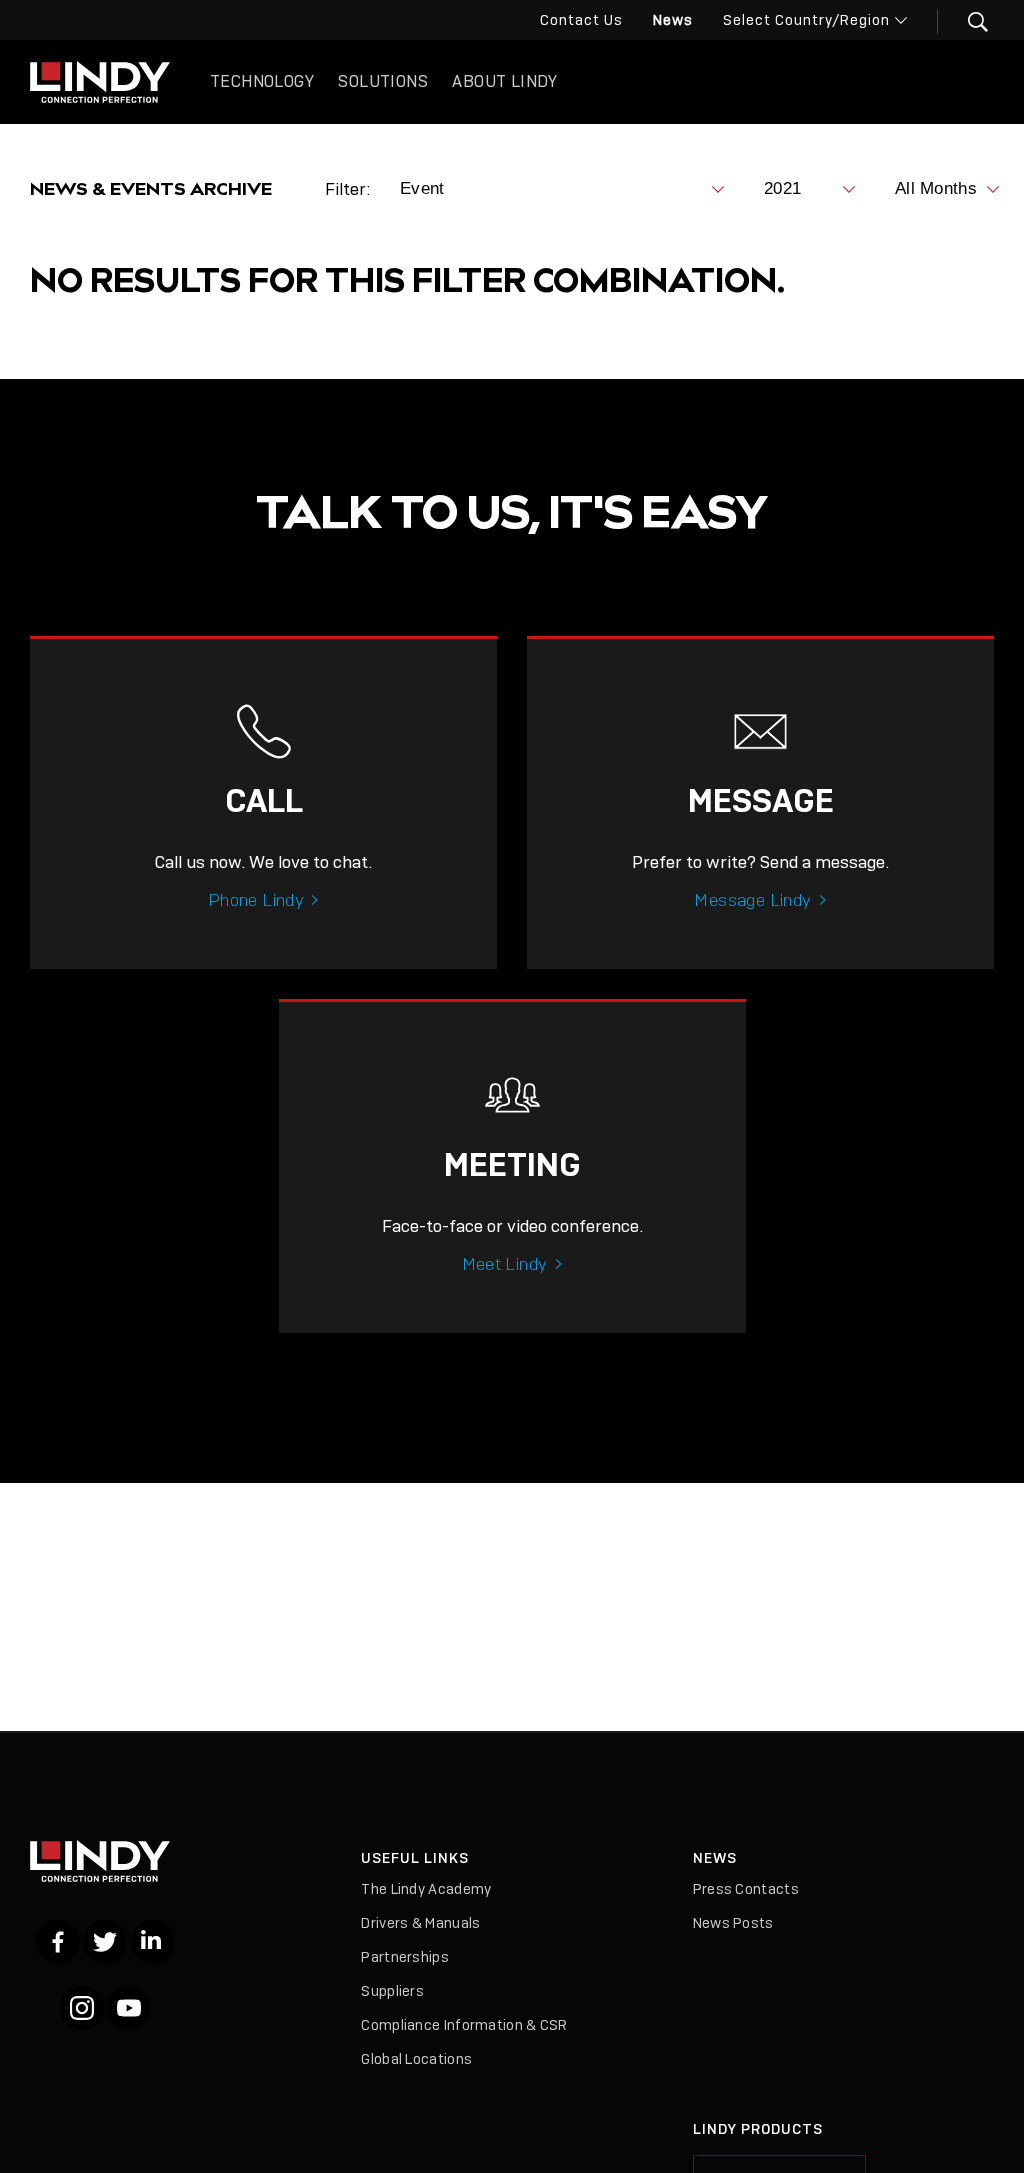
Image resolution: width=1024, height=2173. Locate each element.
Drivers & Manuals (420, 1923)
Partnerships (405, 1957)
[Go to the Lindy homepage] (100, 82)
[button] (965, 22)
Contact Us (581, 20)
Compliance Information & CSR (464, 2025)
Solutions (383, 81)
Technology (262, 81)
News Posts (733, 1923)
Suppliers (392, 1991)
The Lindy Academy (426, 1889)
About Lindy (504, 81)
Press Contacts (746, 1889)
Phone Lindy (256, 900)
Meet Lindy (505, 1264)
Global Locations (416, 2059)
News (673, 20)
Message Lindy (752, 900)
